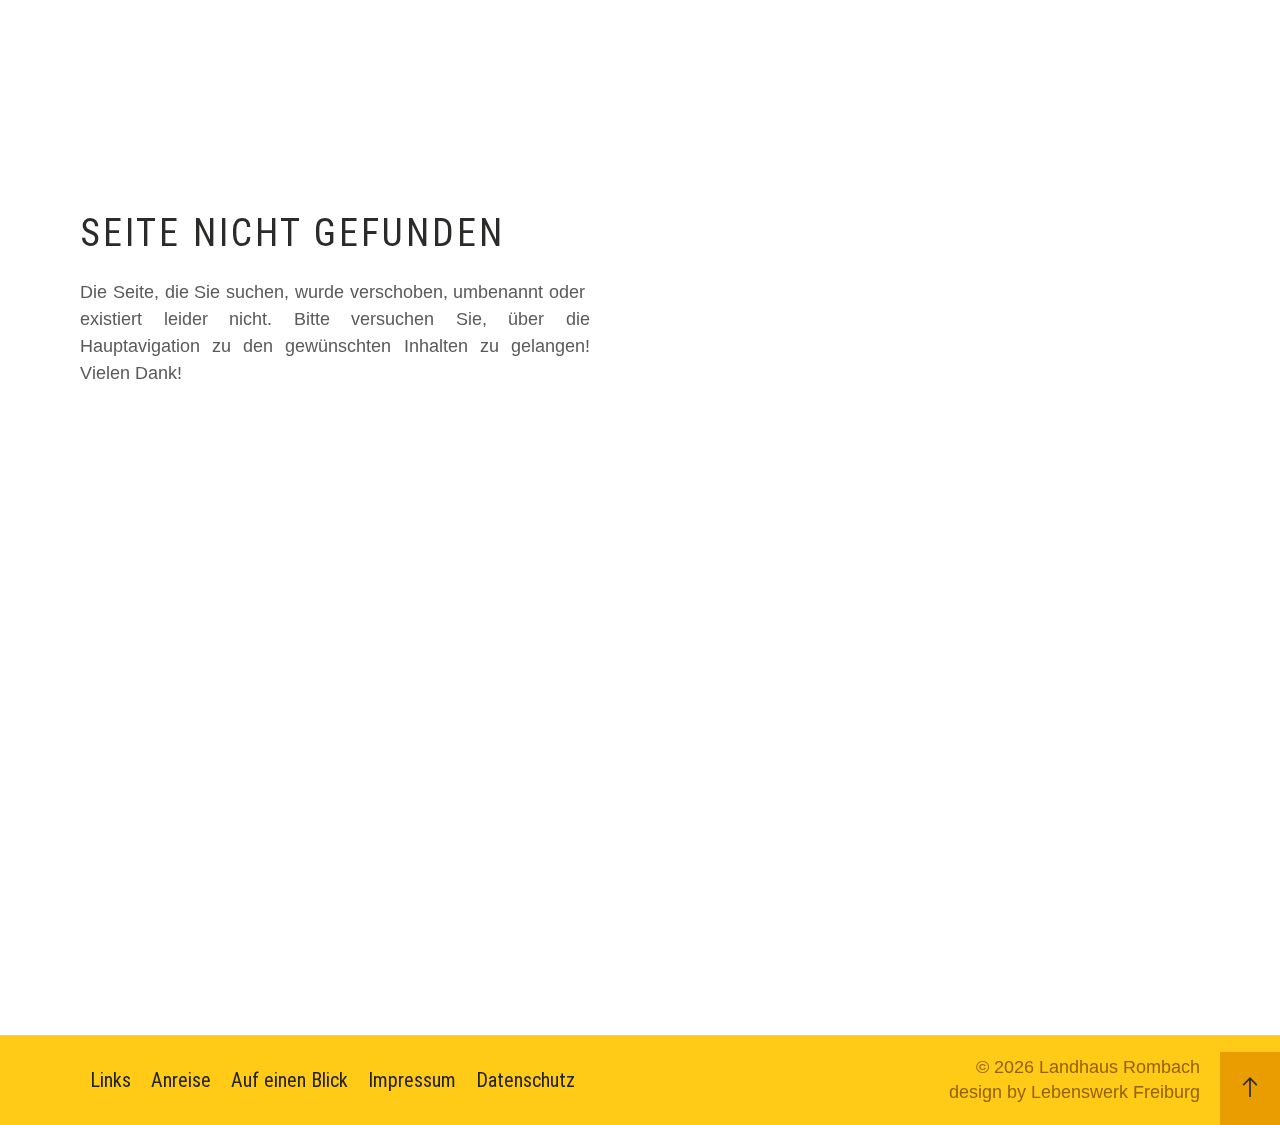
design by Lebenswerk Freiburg (1074, 1092)
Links (110, 1080)
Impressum (412, 1080)
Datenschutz (525, 1080)
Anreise (181, 1080)
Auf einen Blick (289, 1080)
